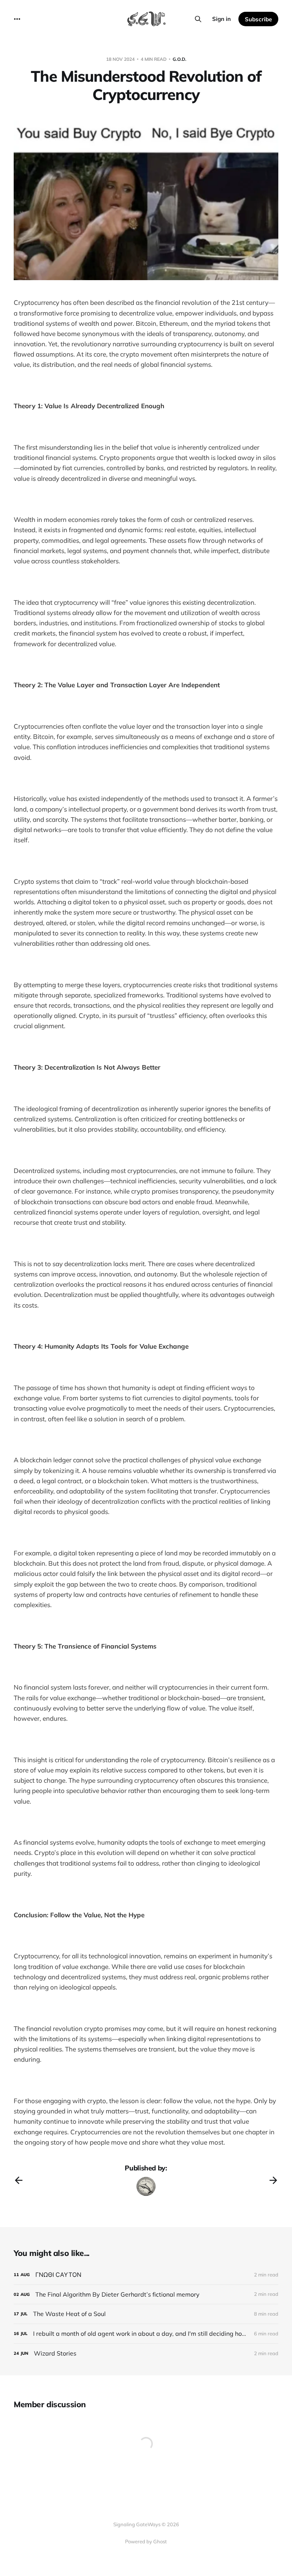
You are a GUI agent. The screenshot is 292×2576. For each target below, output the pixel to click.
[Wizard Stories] (146, 2353)
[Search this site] (198, 19)
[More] (17, 19)
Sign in (221, 19)
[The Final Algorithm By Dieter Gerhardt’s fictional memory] (146, 2295)
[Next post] (273, 2180)
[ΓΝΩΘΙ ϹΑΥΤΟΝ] (146, 2275)
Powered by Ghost (146, 2541)
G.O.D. (179, 59)
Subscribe (258, 19)
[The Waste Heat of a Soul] (146, 2314)
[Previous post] (19, 2180)
